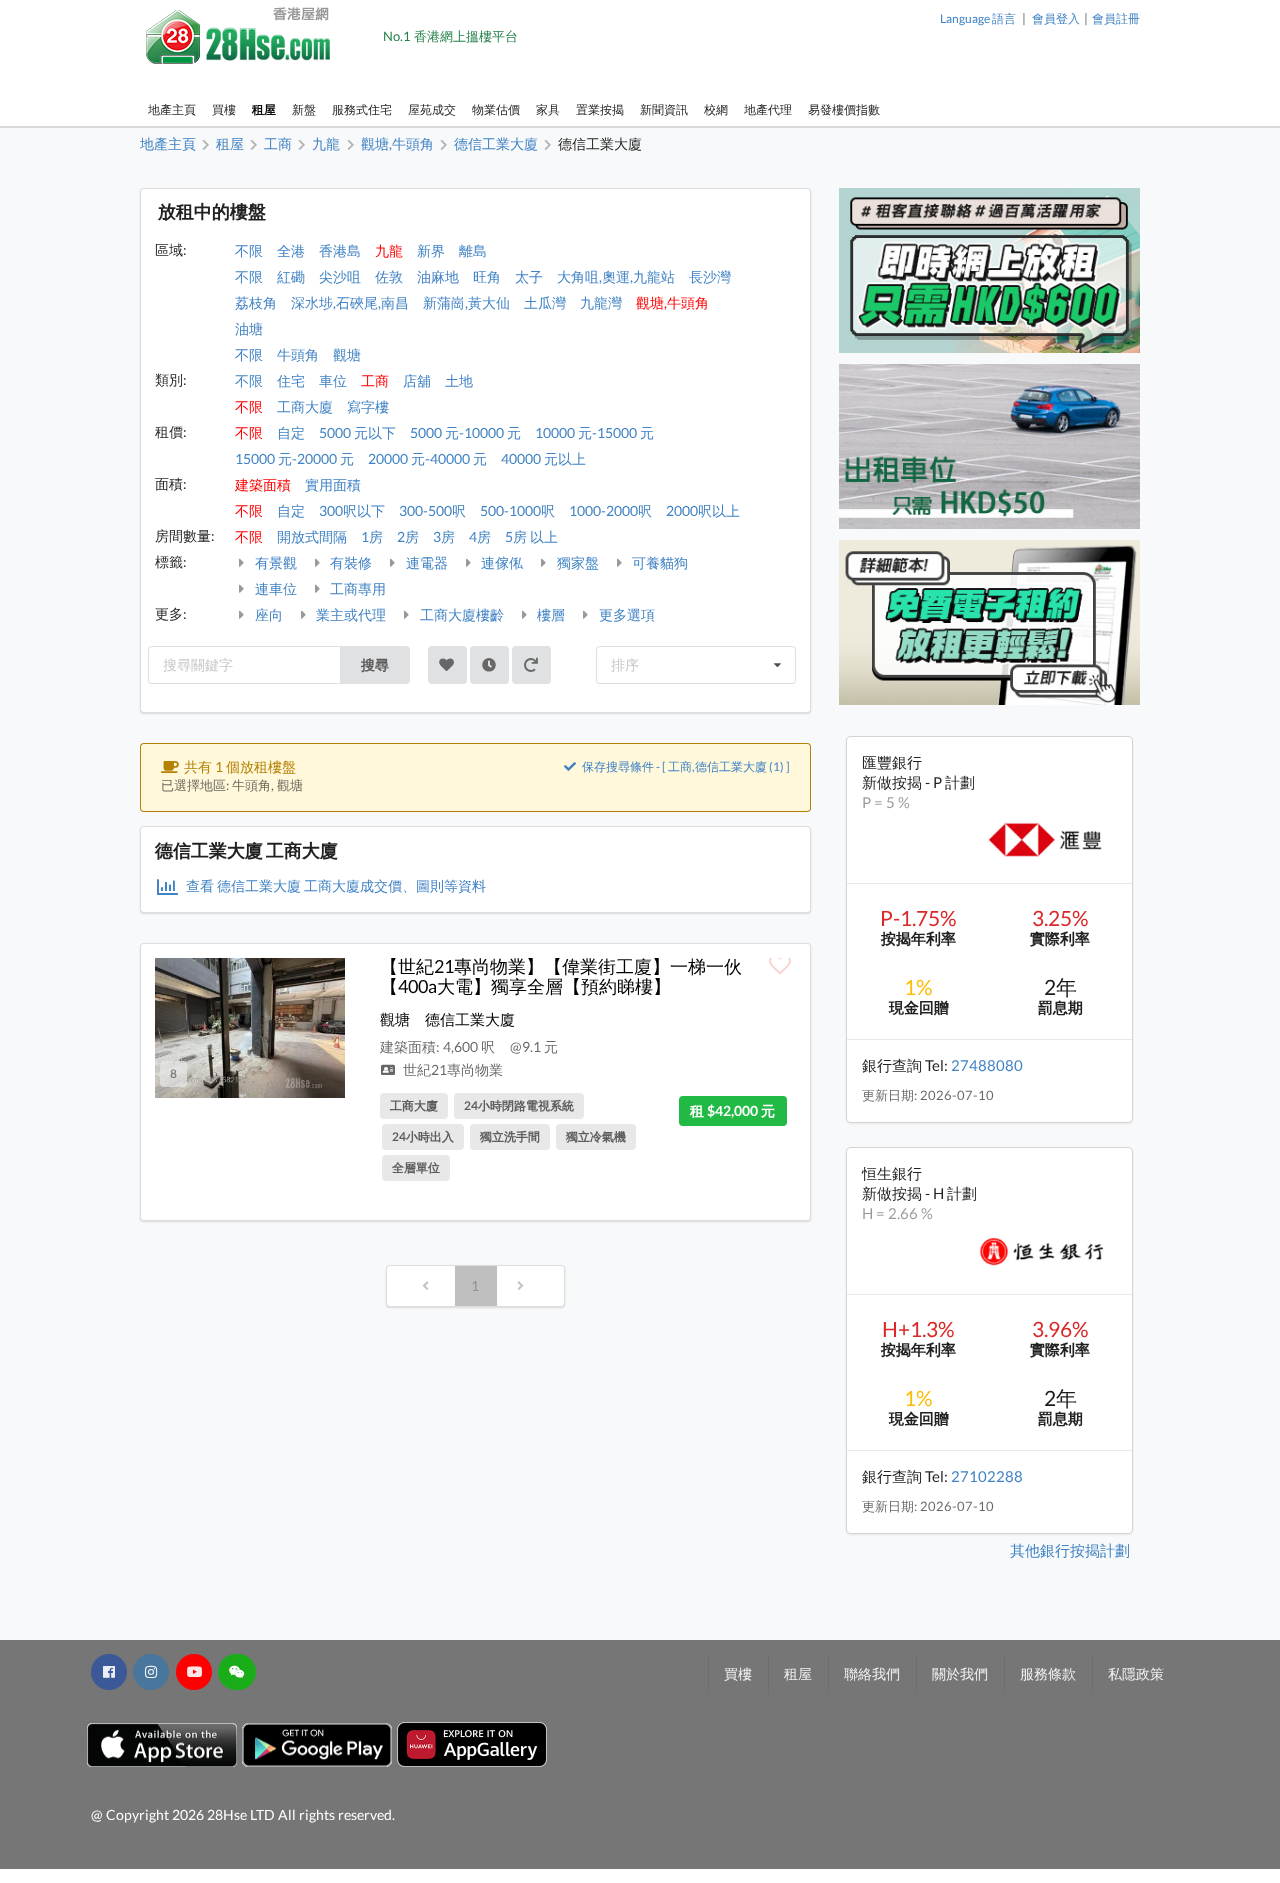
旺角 (487, 276)
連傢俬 (500, 562)
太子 (529, 276)
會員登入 (1056, 18)
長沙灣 (710, 276)
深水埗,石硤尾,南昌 (350, 302)
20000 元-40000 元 (427, 458)
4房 (480, 536)
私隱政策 (1136, 1673)
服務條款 (1048, 1673)
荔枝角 (256, 302)
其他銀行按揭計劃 (1070, 1550)
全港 (291, 250)
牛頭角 (298, 354)
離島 (473, 250)
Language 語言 (978, 18)
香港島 (340, 250)
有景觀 (274, 562)
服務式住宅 (362, 109)
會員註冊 (1116, 18)
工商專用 (356, 588)
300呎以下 (352, 510)
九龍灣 (601, 302)
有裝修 (349, 562)
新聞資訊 (664, 109)
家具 (548, 109)
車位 (333, 380)
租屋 (264, 109)
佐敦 (389, 276)
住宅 (291, 380)
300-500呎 (432, 510)
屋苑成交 (432, 109)
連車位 (274, 588)
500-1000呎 (517, 510)
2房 (408, 536)
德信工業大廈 (470, 1019)
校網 (716, 109)
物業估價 (496, 109)
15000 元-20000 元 (294, 458)
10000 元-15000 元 (594, 432)
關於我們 (960, 1673)
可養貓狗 (658, 562)
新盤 (304, 109)
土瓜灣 (545, 302)
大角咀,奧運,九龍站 (616, 276)
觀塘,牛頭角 (672, 302)
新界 (431, 250)
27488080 (987, 1065)
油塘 (249, 328)
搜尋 (375, 664)
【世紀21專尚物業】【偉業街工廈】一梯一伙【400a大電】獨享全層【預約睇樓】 (561, 976)
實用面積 (333, 484)
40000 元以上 (543, 458)
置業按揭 (600, 109)
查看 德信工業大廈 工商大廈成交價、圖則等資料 (334, 885)
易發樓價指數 (844, 109)
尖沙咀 (340, 276)
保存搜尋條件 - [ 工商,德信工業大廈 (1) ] (685, 766)
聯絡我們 (872, 1673)
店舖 (417, 380)
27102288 (987, 1476)
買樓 (224, 109)
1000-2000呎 (610, 510)
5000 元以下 (357, 432)
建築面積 (263, 484)
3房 (444, 536)
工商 (375, 380)
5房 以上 (531, 536)
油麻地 (438, 276)
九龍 (389, 250)
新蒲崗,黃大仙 (466, 302)
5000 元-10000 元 (465, 432)
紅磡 (291, 276)
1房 (372, 536)
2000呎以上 (703, 510)
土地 (459, 380)
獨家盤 (576, 562)
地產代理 (768, 109)
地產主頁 (172, 109)
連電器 (425, 562)
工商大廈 (305, 406)
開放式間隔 (312, 536)
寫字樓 (368, 406)
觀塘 (347, 354)
